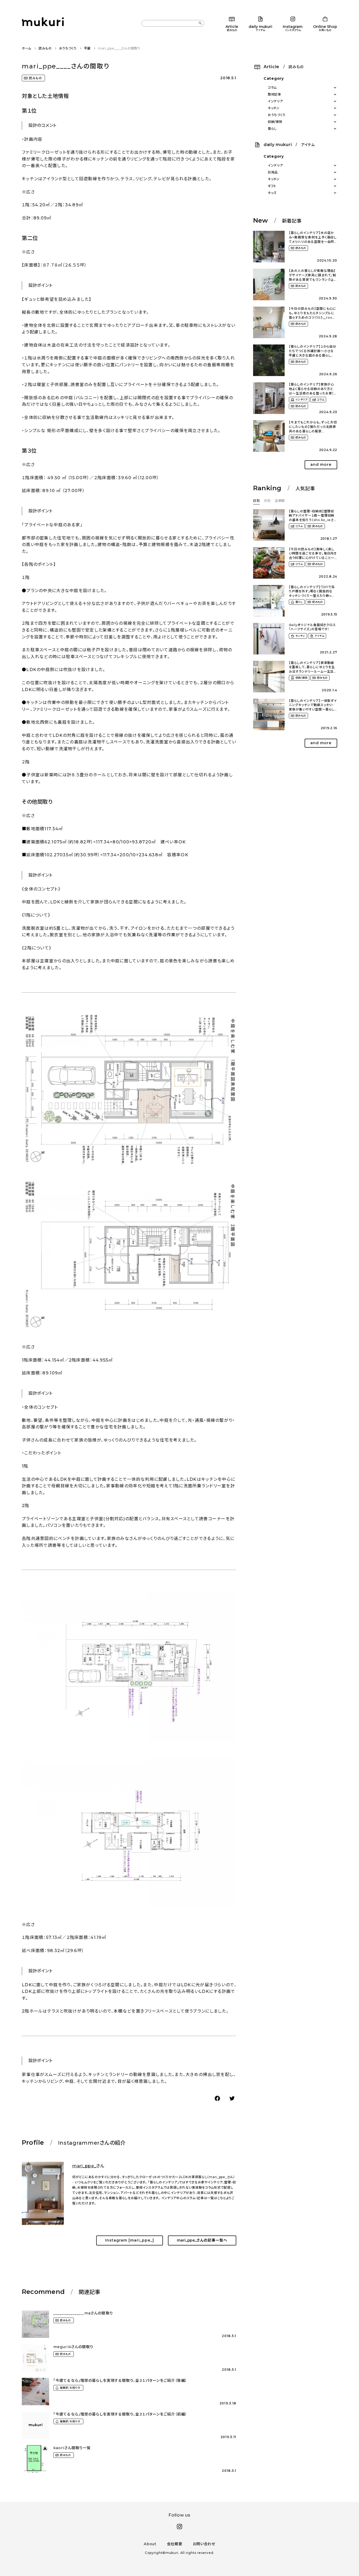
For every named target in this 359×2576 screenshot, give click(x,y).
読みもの (45, 48)
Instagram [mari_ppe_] (130, 2240)
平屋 (87, 48)
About (150, 2544)
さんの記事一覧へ (202, 2240)
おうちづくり (68, 48)
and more (321, 464)
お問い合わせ (204, 2544)
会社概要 (175, 2544)
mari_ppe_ (84, 2166)
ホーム (27, 48)
